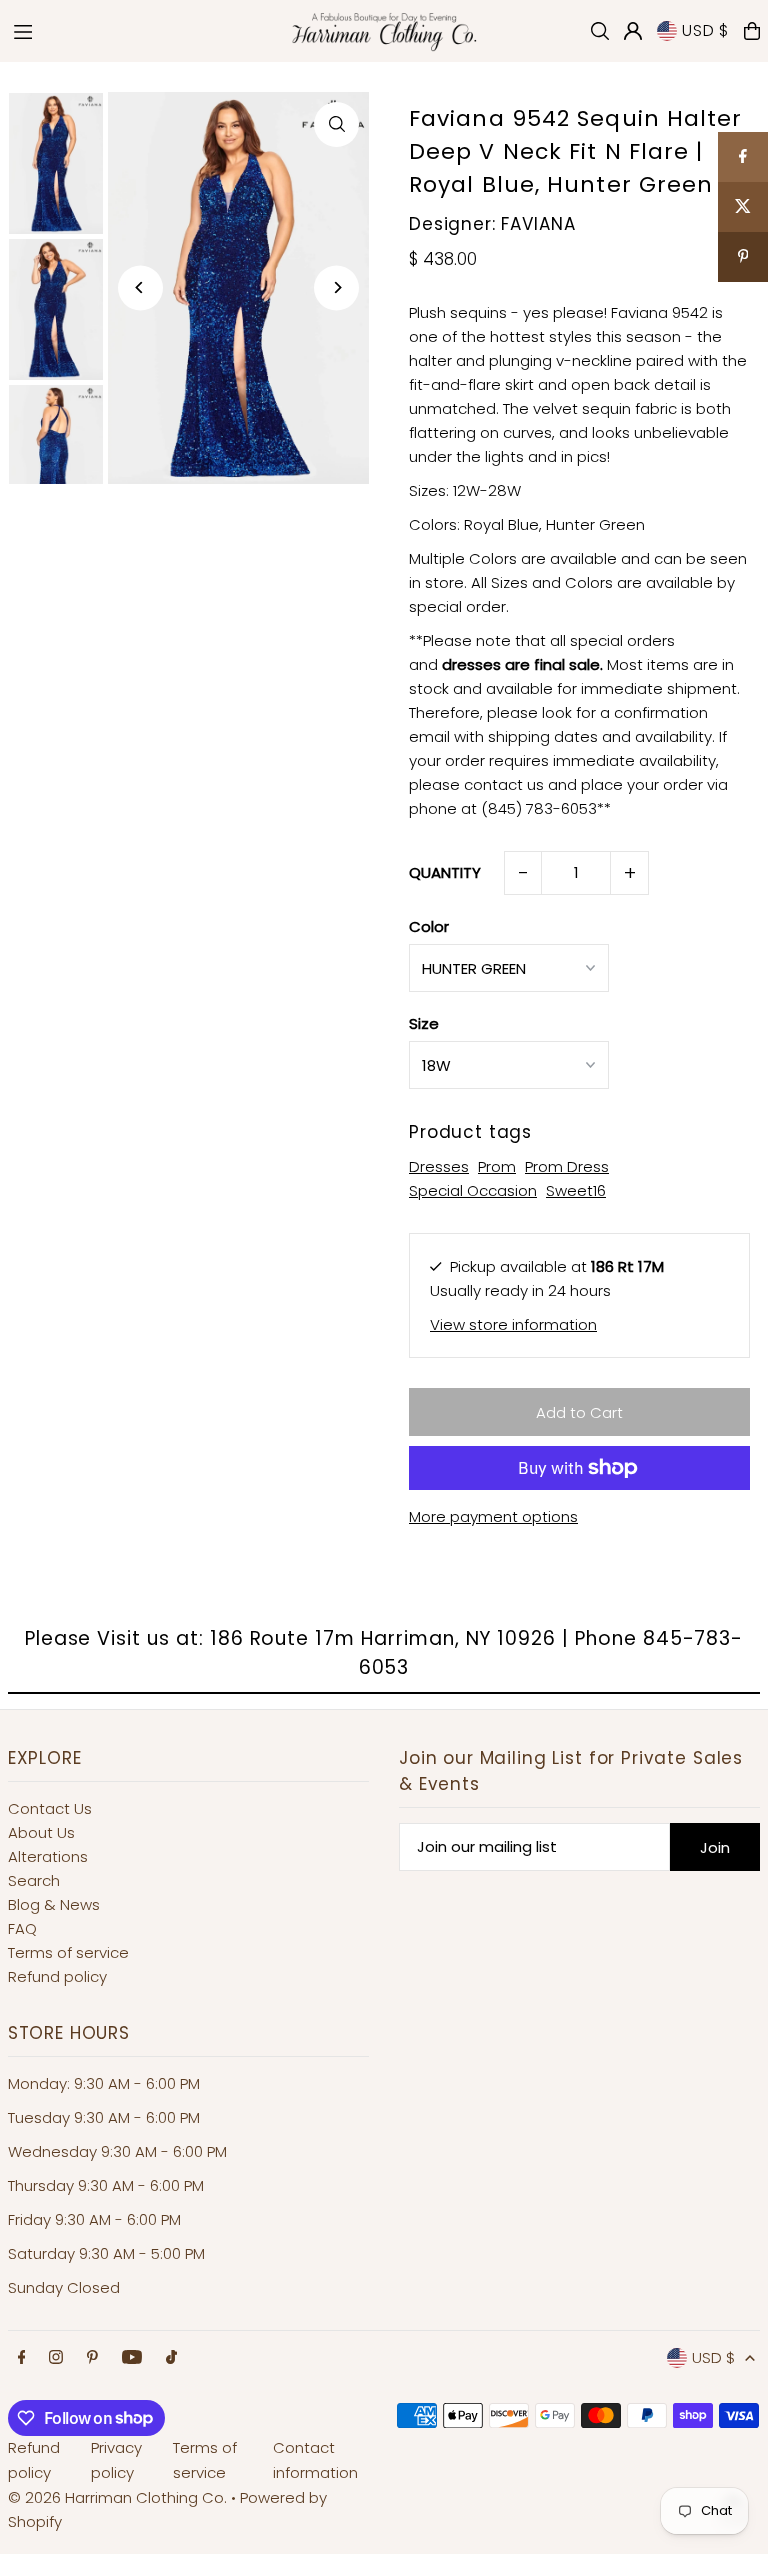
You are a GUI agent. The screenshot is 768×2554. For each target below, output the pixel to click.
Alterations (48, 1856)
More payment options (493, 1516)
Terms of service (68, 1952)
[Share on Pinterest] (743, 257)
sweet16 (576, 1190)
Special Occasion (473, 1190)
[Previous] (140, 287)
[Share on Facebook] (743, 157)
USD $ (705, 30)
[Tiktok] (171, 2358)
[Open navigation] (138, 30)
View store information (513, 1324)
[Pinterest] (92, 2358)
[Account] (633, 31)
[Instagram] (56, 2358)
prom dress (567, 1166)
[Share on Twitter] (743, 207)
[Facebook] (22, 2358)
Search (34, 1880)
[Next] (336, 287)
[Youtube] (132, 2358)
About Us (41, 1832)
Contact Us (50, 1808)
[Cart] (752, 31)
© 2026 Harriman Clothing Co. (119, 2497)
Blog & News (54, 1904)
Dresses (439, 1166)
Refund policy (57, 1976)
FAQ (22, 1928)
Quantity (445, 872)
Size (424, 1023)
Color (429, 926)
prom (497, 1166)
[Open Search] (600, 31)
